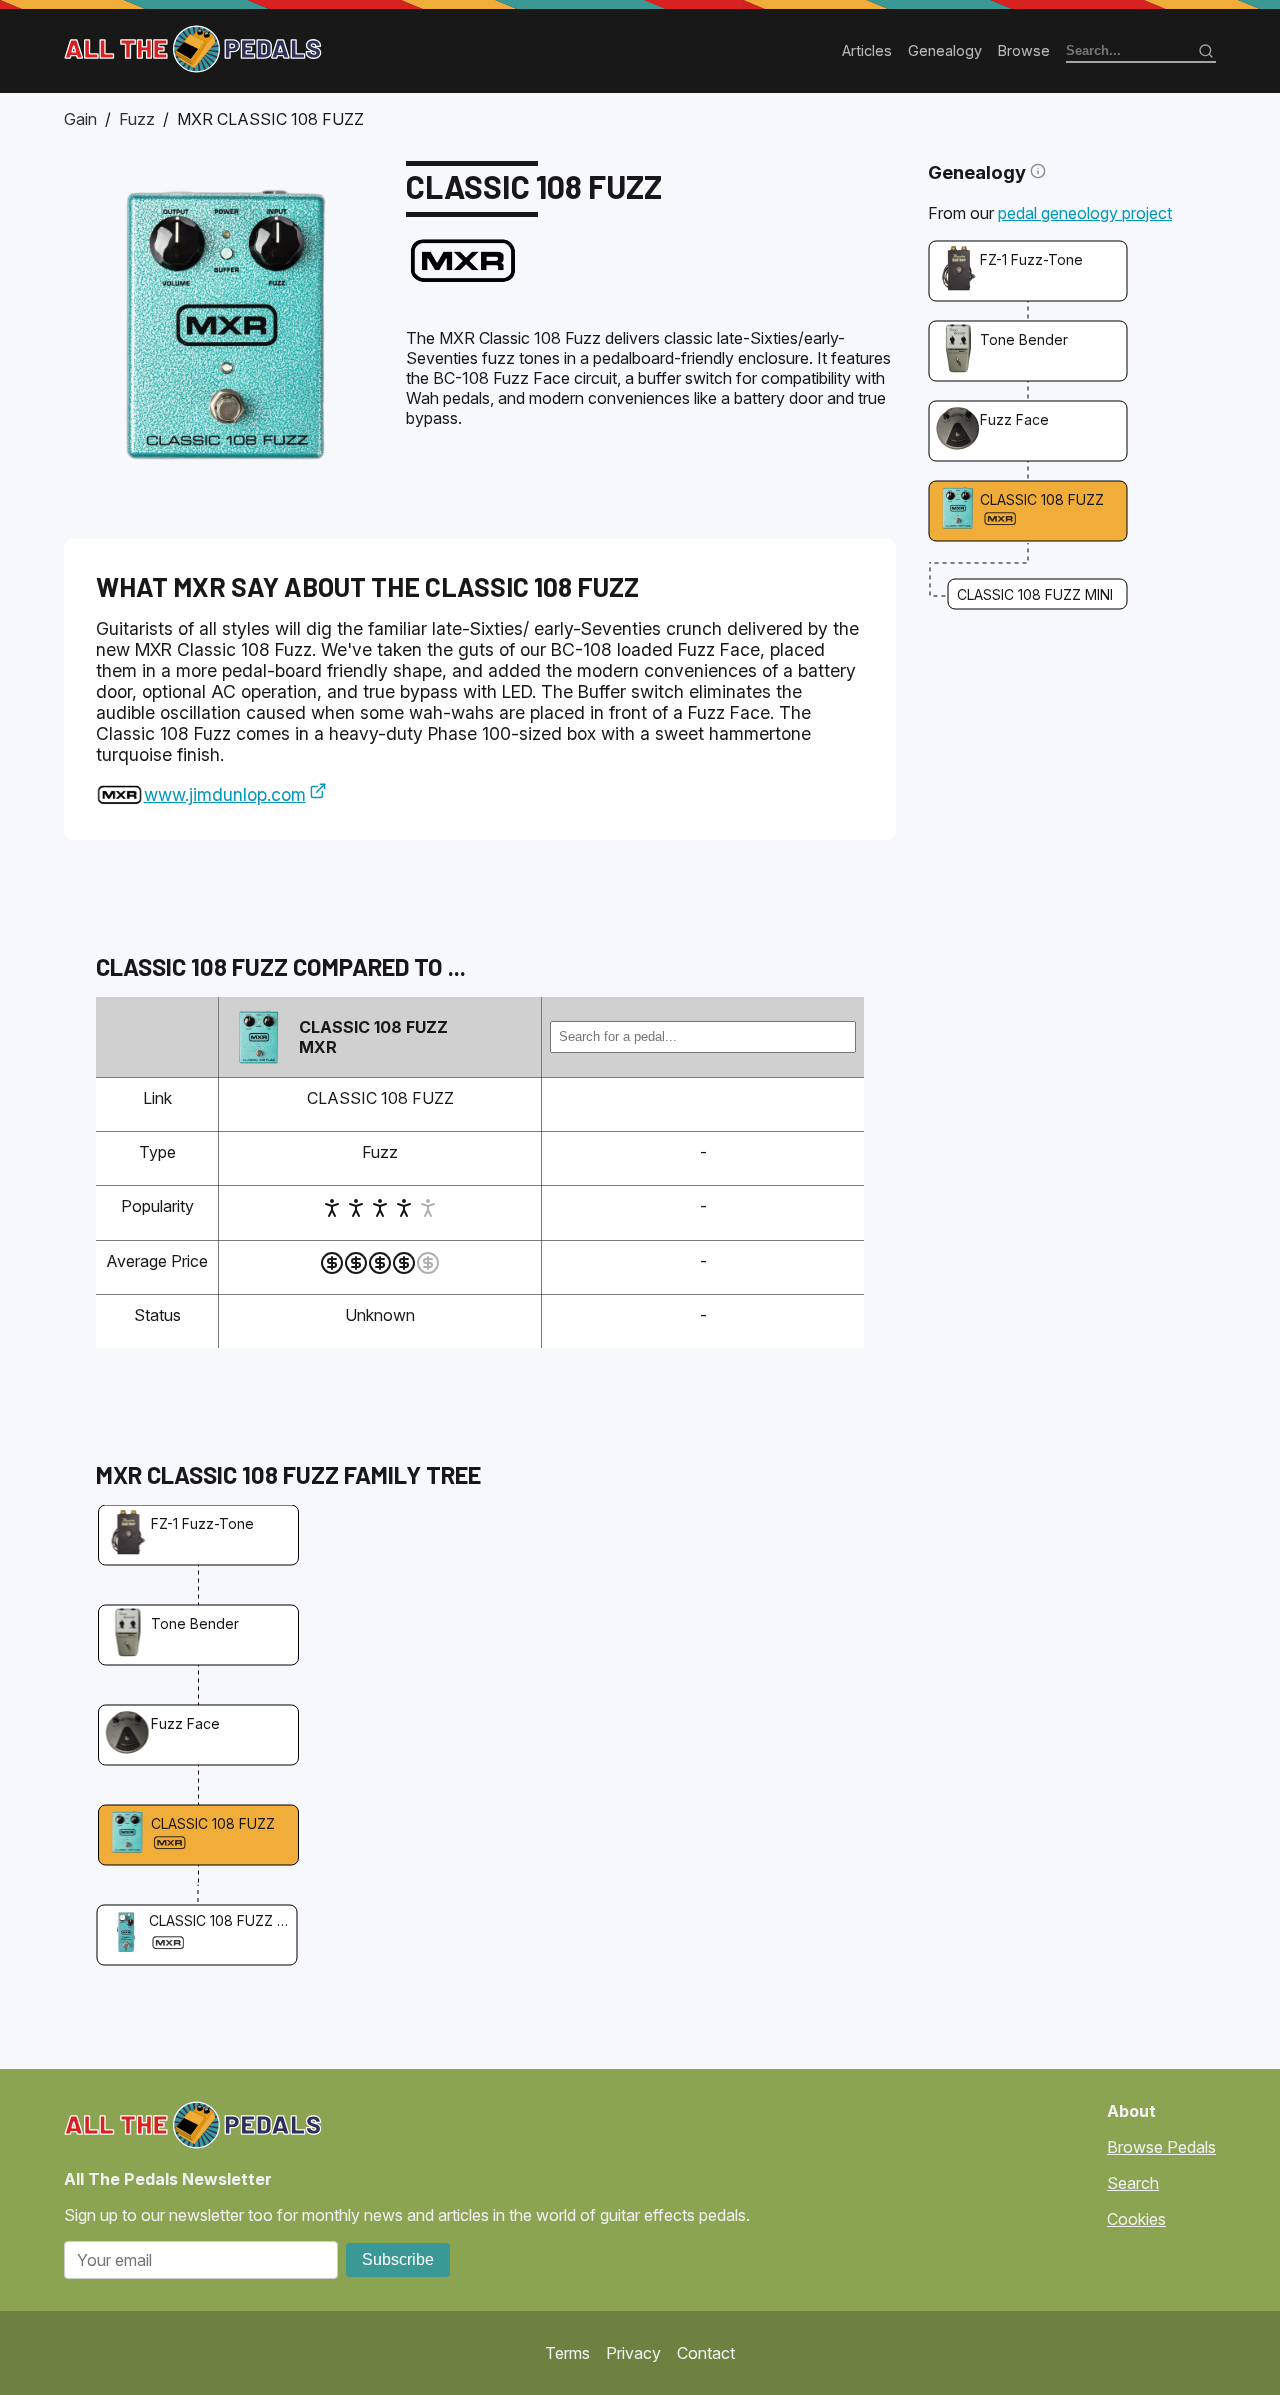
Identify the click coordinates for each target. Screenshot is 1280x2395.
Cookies (1136, 2219)
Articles (867, 50)
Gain (80, 119)
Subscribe (398, 2259)
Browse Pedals (1161, 2147)
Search (1133, 2183)
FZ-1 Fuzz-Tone (1031, 259)
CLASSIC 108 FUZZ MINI (1035, 594)
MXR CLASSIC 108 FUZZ (270, 119)
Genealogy (945, 50)
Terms (567, 2353)
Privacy (633, 2353)
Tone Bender (1024, 339)
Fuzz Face (1014, 419)
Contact (706, 2353)
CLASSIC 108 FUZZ (1042, 499)
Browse (1024, 50)
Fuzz (137, 119)
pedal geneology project (1085, 213)
